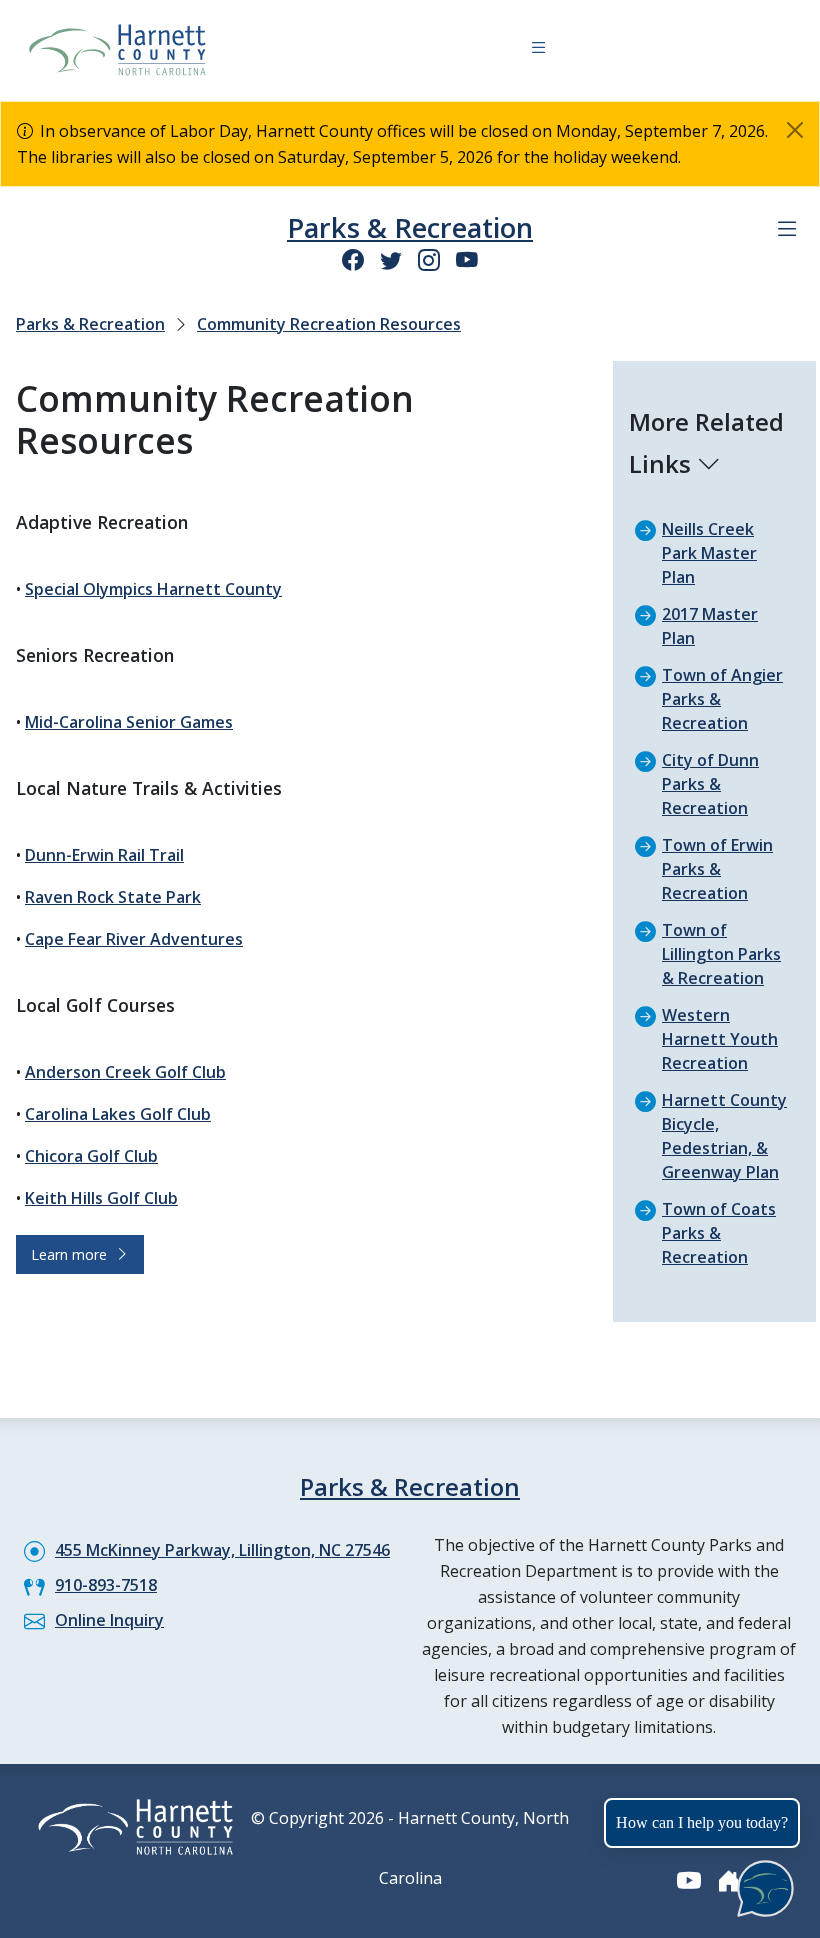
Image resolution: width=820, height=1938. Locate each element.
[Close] (795, 130)
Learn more (73, 1254)
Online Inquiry (109, 1620)
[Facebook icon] (353, 259)
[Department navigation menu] (787, 229)
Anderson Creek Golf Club (125, 1072)
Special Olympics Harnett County (153, 589)
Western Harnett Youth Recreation (720, 1039)
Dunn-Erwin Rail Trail (104, 855)
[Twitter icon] (391, 259)
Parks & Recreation (410, 227)
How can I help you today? (702, 1822)
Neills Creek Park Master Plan (709, 553)
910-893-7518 (106, 1585)
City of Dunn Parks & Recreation (710, 784)
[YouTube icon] (467, 259)
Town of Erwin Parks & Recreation (717, 869)
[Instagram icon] (429, 259)
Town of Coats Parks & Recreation (719, 1233)
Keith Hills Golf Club (101, 1198)
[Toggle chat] (761, 1884)
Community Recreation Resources (329, 324)
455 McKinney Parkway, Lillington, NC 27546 (222, 1550)
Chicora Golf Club (91, 1156)
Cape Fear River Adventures (134, 939)
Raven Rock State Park (113, 897)
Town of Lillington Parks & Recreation (721, 954)
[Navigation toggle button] (538, 50)
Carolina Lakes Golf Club (118, 1114)
